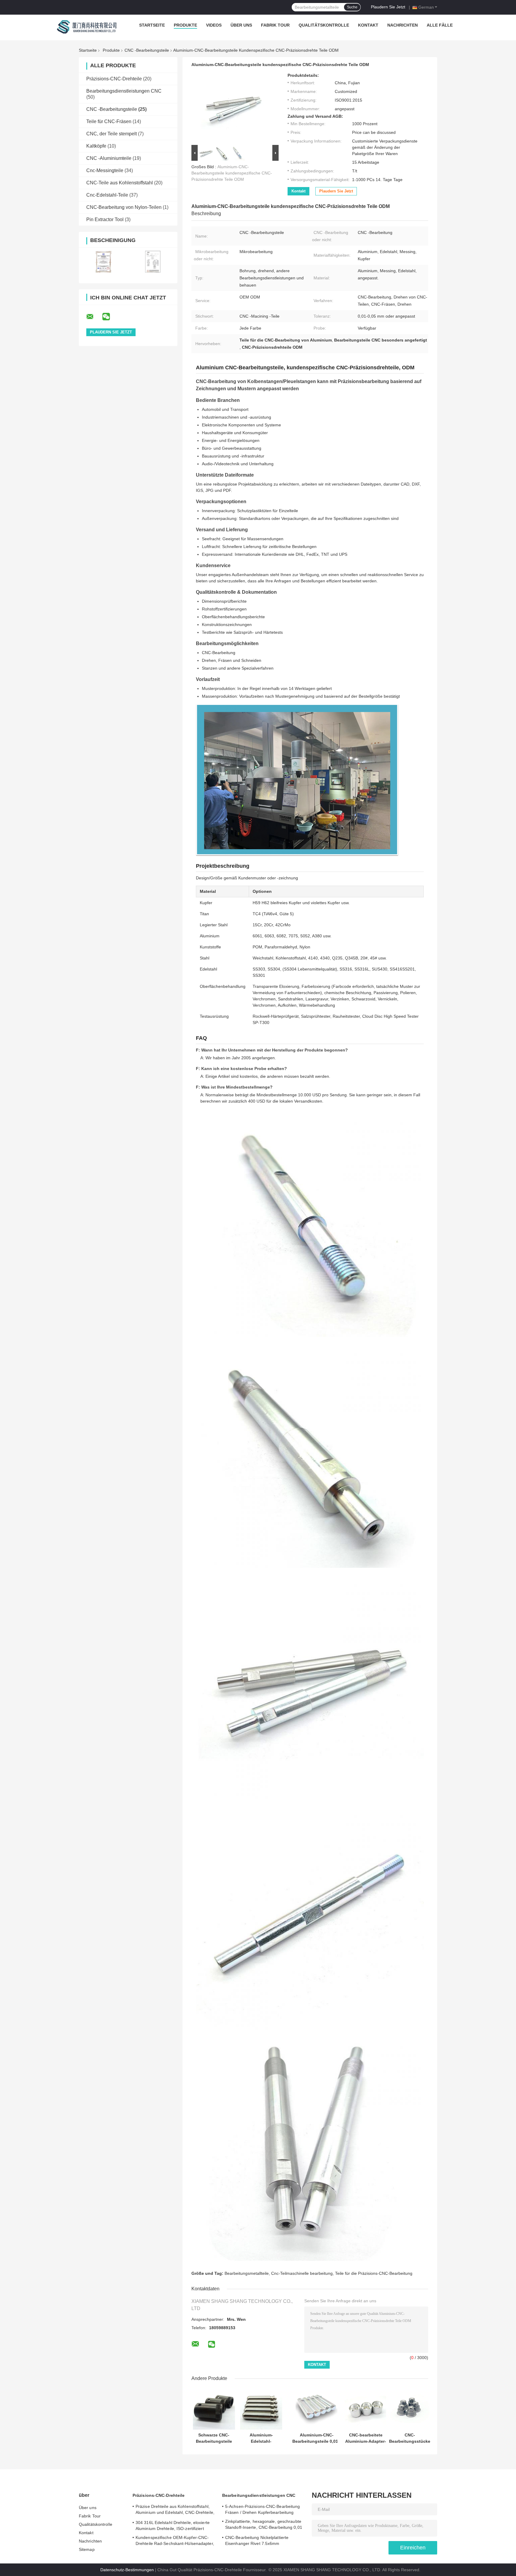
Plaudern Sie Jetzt (388, 7)
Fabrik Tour (275, 25)
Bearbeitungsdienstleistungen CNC (124, 91)
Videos (214, 25)
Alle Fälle (440, 25)
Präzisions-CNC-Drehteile (114, 79)
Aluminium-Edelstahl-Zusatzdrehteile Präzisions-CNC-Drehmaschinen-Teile (261, 2438)
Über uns (241, 25)
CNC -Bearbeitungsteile (147, 50)
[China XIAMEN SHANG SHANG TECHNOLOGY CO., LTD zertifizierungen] (103, 262)
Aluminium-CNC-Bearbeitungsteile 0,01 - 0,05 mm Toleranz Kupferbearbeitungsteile (317, 2438)
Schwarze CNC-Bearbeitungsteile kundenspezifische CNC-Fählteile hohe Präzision (214, 2438)
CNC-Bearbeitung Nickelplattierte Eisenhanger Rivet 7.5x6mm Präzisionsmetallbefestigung (257, 2541)
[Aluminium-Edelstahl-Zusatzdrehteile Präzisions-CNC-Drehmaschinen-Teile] (261, 2409)
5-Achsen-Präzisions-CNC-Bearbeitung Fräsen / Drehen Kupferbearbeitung (263, 2509)
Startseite (152, 25)
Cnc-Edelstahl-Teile (107, 195)
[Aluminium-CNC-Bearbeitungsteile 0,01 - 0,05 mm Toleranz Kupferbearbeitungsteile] (317, 2409)
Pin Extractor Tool (105, 219)
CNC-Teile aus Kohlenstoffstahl (120, 183)
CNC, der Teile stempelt (112, 134)
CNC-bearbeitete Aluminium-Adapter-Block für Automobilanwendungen (366, 2438)
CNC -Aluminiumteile (109, 158)
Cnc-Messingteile (105, 170)
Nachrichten (403, 25)
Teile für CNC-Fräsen (109, 121)
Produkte (185, 25)
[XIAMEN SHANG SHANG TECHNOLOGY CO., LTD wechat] (110, 317)
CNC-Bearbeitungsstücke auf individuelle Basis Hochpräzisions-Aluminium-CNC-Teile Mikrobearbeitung (410, 2438)
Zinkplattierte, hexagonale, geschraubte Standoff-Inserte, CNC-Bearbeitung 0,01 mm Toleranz (264, 2525)
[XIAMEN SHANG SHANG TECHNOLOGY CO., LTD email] (94, 317)
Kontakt (368, 25)
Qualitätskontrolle (324, 25)
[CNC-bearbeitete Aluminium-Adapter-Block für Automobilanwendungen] (366, 2409)
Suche (352, 7)
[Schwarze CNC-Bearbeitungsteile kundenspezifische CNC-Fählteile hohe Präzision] (214, 2409)
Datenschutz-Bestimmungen (127, 2570)
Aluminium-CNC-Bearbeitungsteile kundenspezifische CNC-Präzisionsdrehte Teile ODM (232, 173)
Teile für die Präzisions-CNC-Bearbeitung (374, 2273)
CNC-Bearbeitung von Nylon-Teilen (124, 207)
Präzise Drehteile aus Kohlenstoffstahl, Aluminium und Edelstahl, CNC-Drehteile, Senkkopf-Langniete (175, 2510)
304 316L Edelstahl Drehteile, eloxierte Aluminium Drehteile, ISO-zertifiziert (173, 2526)
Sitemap (87, 2549)
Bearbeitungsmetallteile (247, 2273)
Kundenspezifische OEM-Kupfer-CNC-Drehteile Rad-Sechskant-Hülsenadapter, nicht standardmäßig (175, 2541)
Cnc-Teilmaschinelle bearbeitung (302, 2273)
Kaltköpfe (96, 146)
